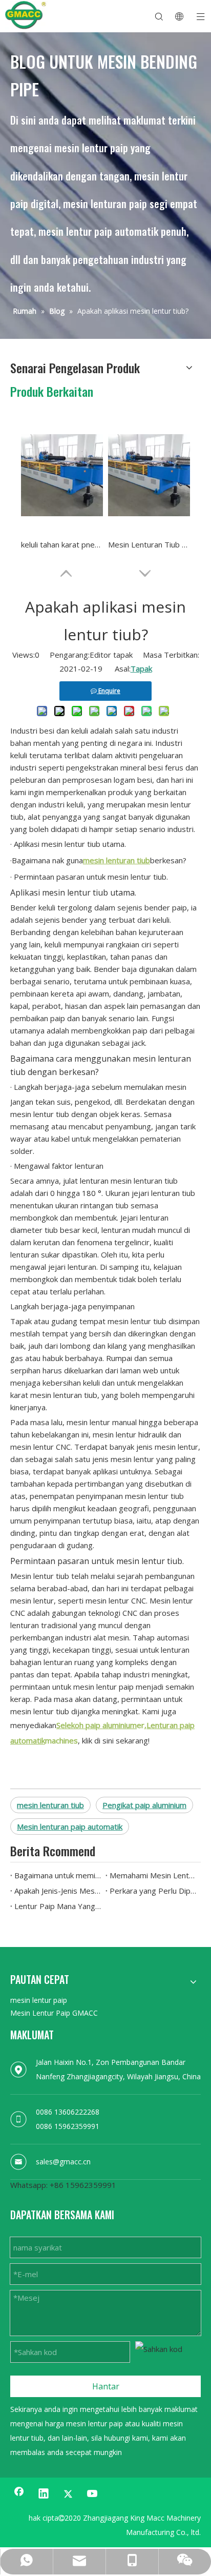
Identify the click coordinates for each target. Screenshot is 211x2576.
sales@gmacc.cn (63, 2162)
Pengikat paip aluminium (144, 1805)
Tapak (141, 668)
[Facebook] (19, 2494)
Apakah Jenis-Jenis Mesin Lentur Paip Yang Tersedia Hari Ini (58, 1891)
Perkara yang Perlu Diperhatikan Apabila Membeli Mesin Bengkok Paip (153, 1891)
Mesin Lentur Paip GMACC (54, 2013)
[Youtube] (93, 2494)
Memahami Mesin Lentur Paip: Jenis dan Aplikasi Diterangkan (153, 1875)
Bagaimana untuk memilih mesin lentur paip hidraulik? (58, 1875)
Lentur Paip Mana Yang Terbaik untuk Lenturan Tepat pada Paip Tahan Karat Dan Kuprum (58, 1906)
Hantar (106, 2386)
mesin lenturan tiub (50, 1805)
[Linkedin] (44, 2494)
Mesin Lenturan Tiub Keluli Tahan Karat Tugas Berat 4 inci (149, 544)
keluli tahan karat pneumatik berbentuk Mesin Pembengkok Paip (62, 544)
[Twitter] (68, 2494)
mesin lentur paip (39, 2000)
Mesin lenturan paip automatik (70, 1827)
